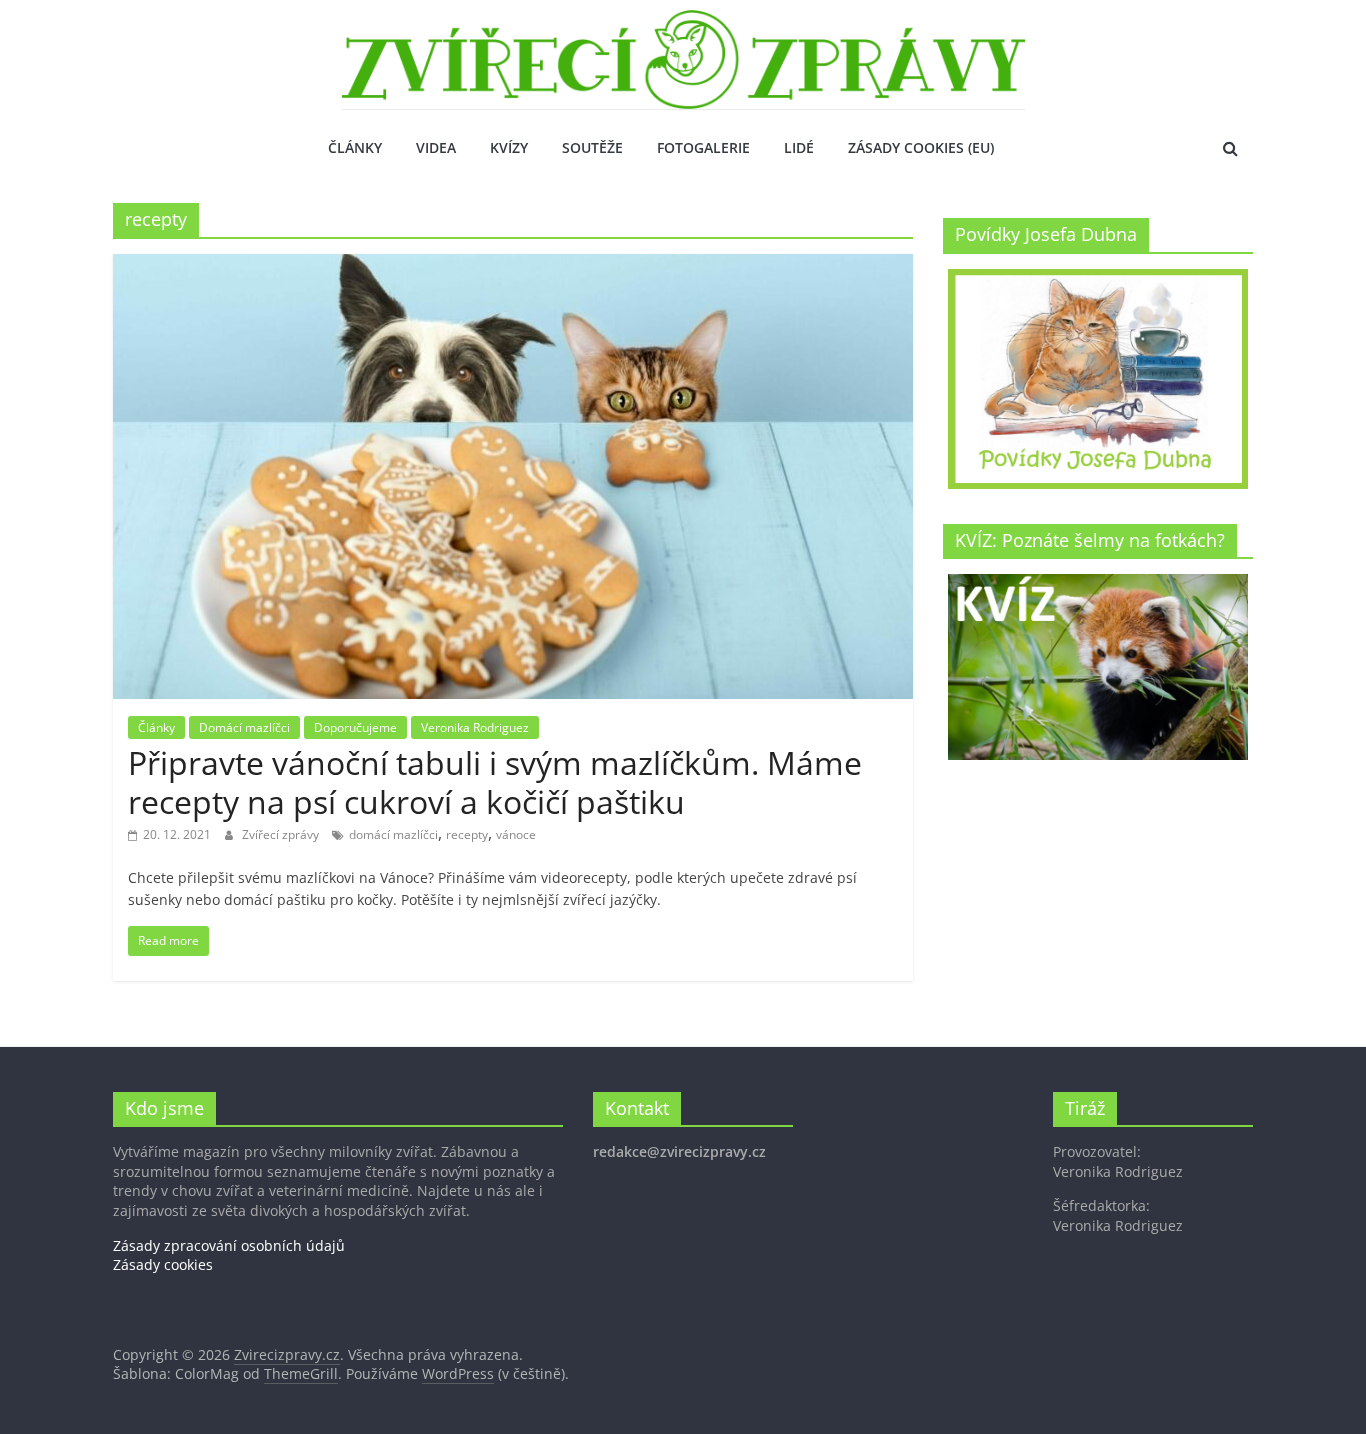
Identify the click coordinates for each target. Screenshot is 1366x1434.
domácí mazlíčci (393, 834)
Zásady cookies (163, 1264)
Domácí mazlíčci (244, 727)
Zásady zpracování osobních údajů (229, 1245)
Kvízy (509, 147)
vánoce (516, 834)
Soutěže (592, 147)
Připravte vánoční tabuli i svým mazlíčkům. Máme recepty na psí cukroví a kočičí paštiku (495, 781)
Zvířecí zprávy (282, 834)
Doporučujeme (355, 727)
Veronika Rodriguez (475, 727)
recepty (467, 834)
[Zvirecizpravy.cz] (683, 22)
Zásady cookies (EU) (921, 147)
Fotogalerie (703, 147)
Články (355, 147)
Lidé (799, 147)
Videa (436, 147)
